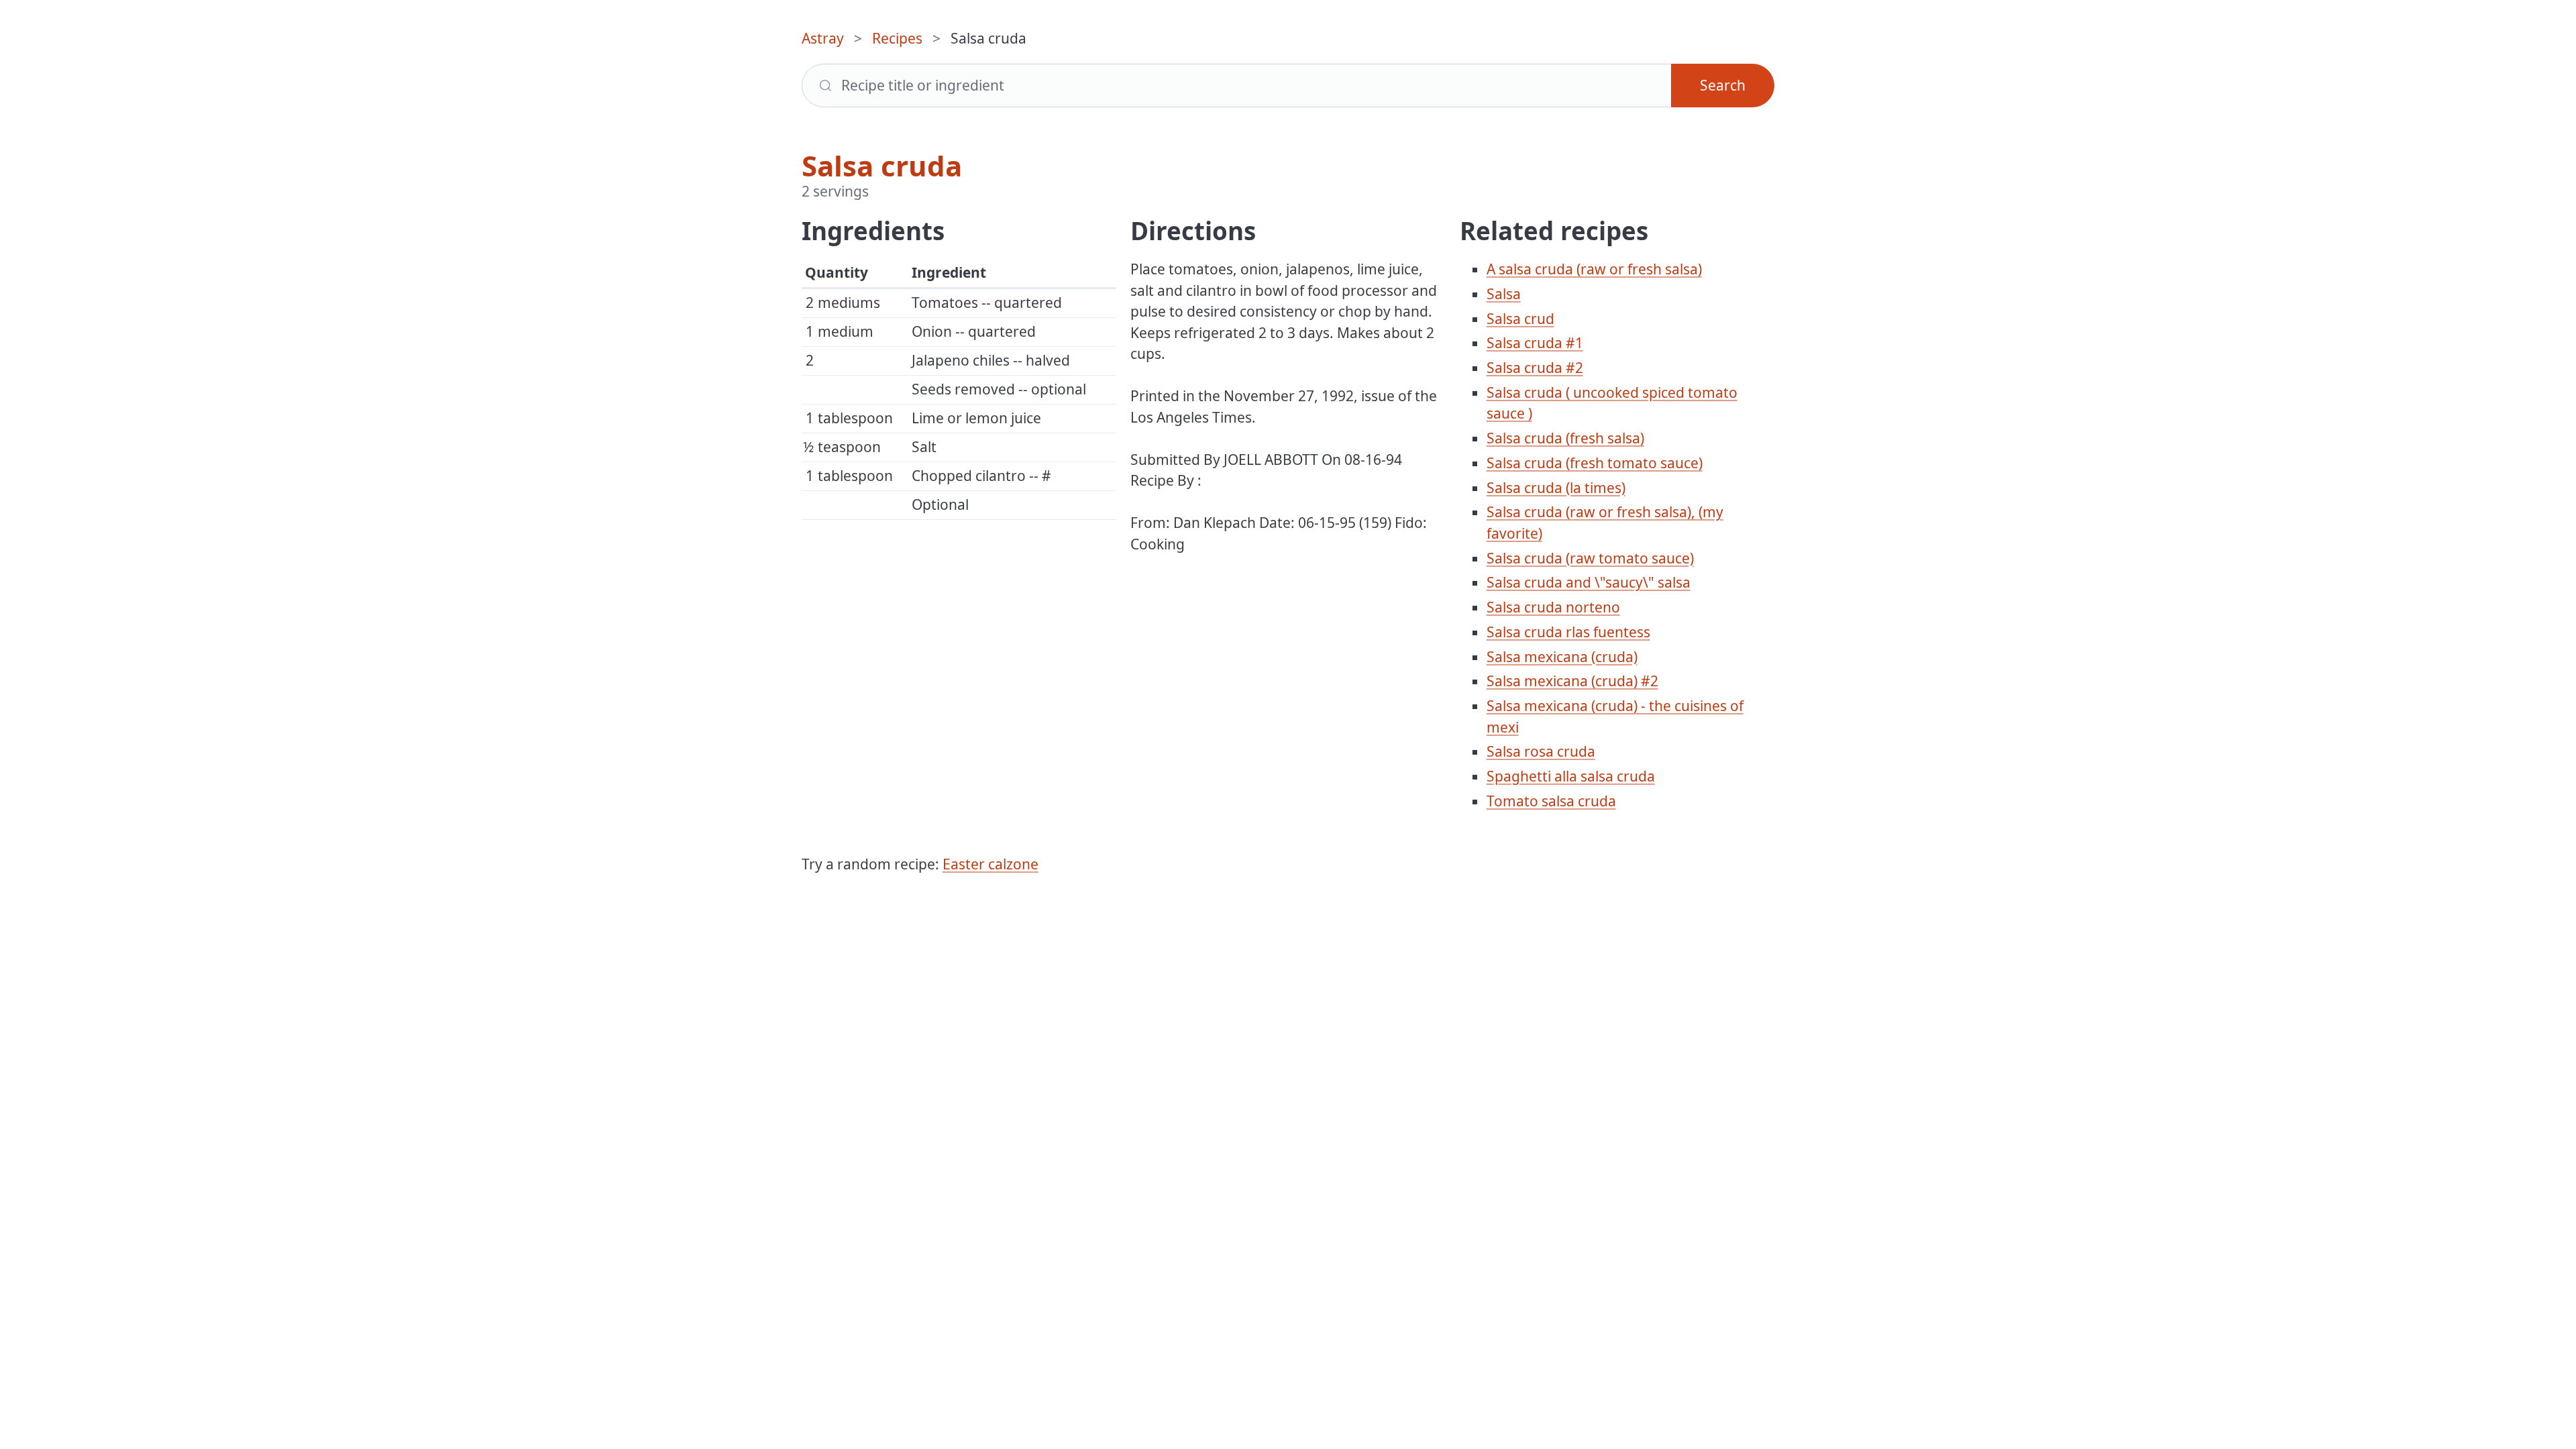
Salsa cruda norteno (1553, 607)
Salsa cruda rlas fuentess (1568, 632)
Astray (823, 38)
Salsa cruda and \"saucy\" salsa (1589, 582)
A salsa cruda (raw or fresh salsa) (1594, 269)
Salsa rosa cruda (1541, 751)
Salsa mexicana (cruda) (1562, 657)
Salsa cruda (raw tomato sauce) (1590, 558)
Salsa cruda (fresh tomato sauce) (1595, 463)
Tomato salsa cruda (1551, 801)
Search (1723, 85)
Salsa (1504, 294)
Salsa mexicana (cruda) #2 (1572, 681)
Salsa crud (1520, 319)
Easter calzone (990, 864)
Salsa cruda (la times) (1556, 488)
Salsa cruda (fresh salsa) (1565, 438)
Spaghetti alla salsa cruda (1571, 776)
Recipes (897, 38)
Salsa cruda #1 (1535, 343)
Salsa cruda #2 (1535, 368)
